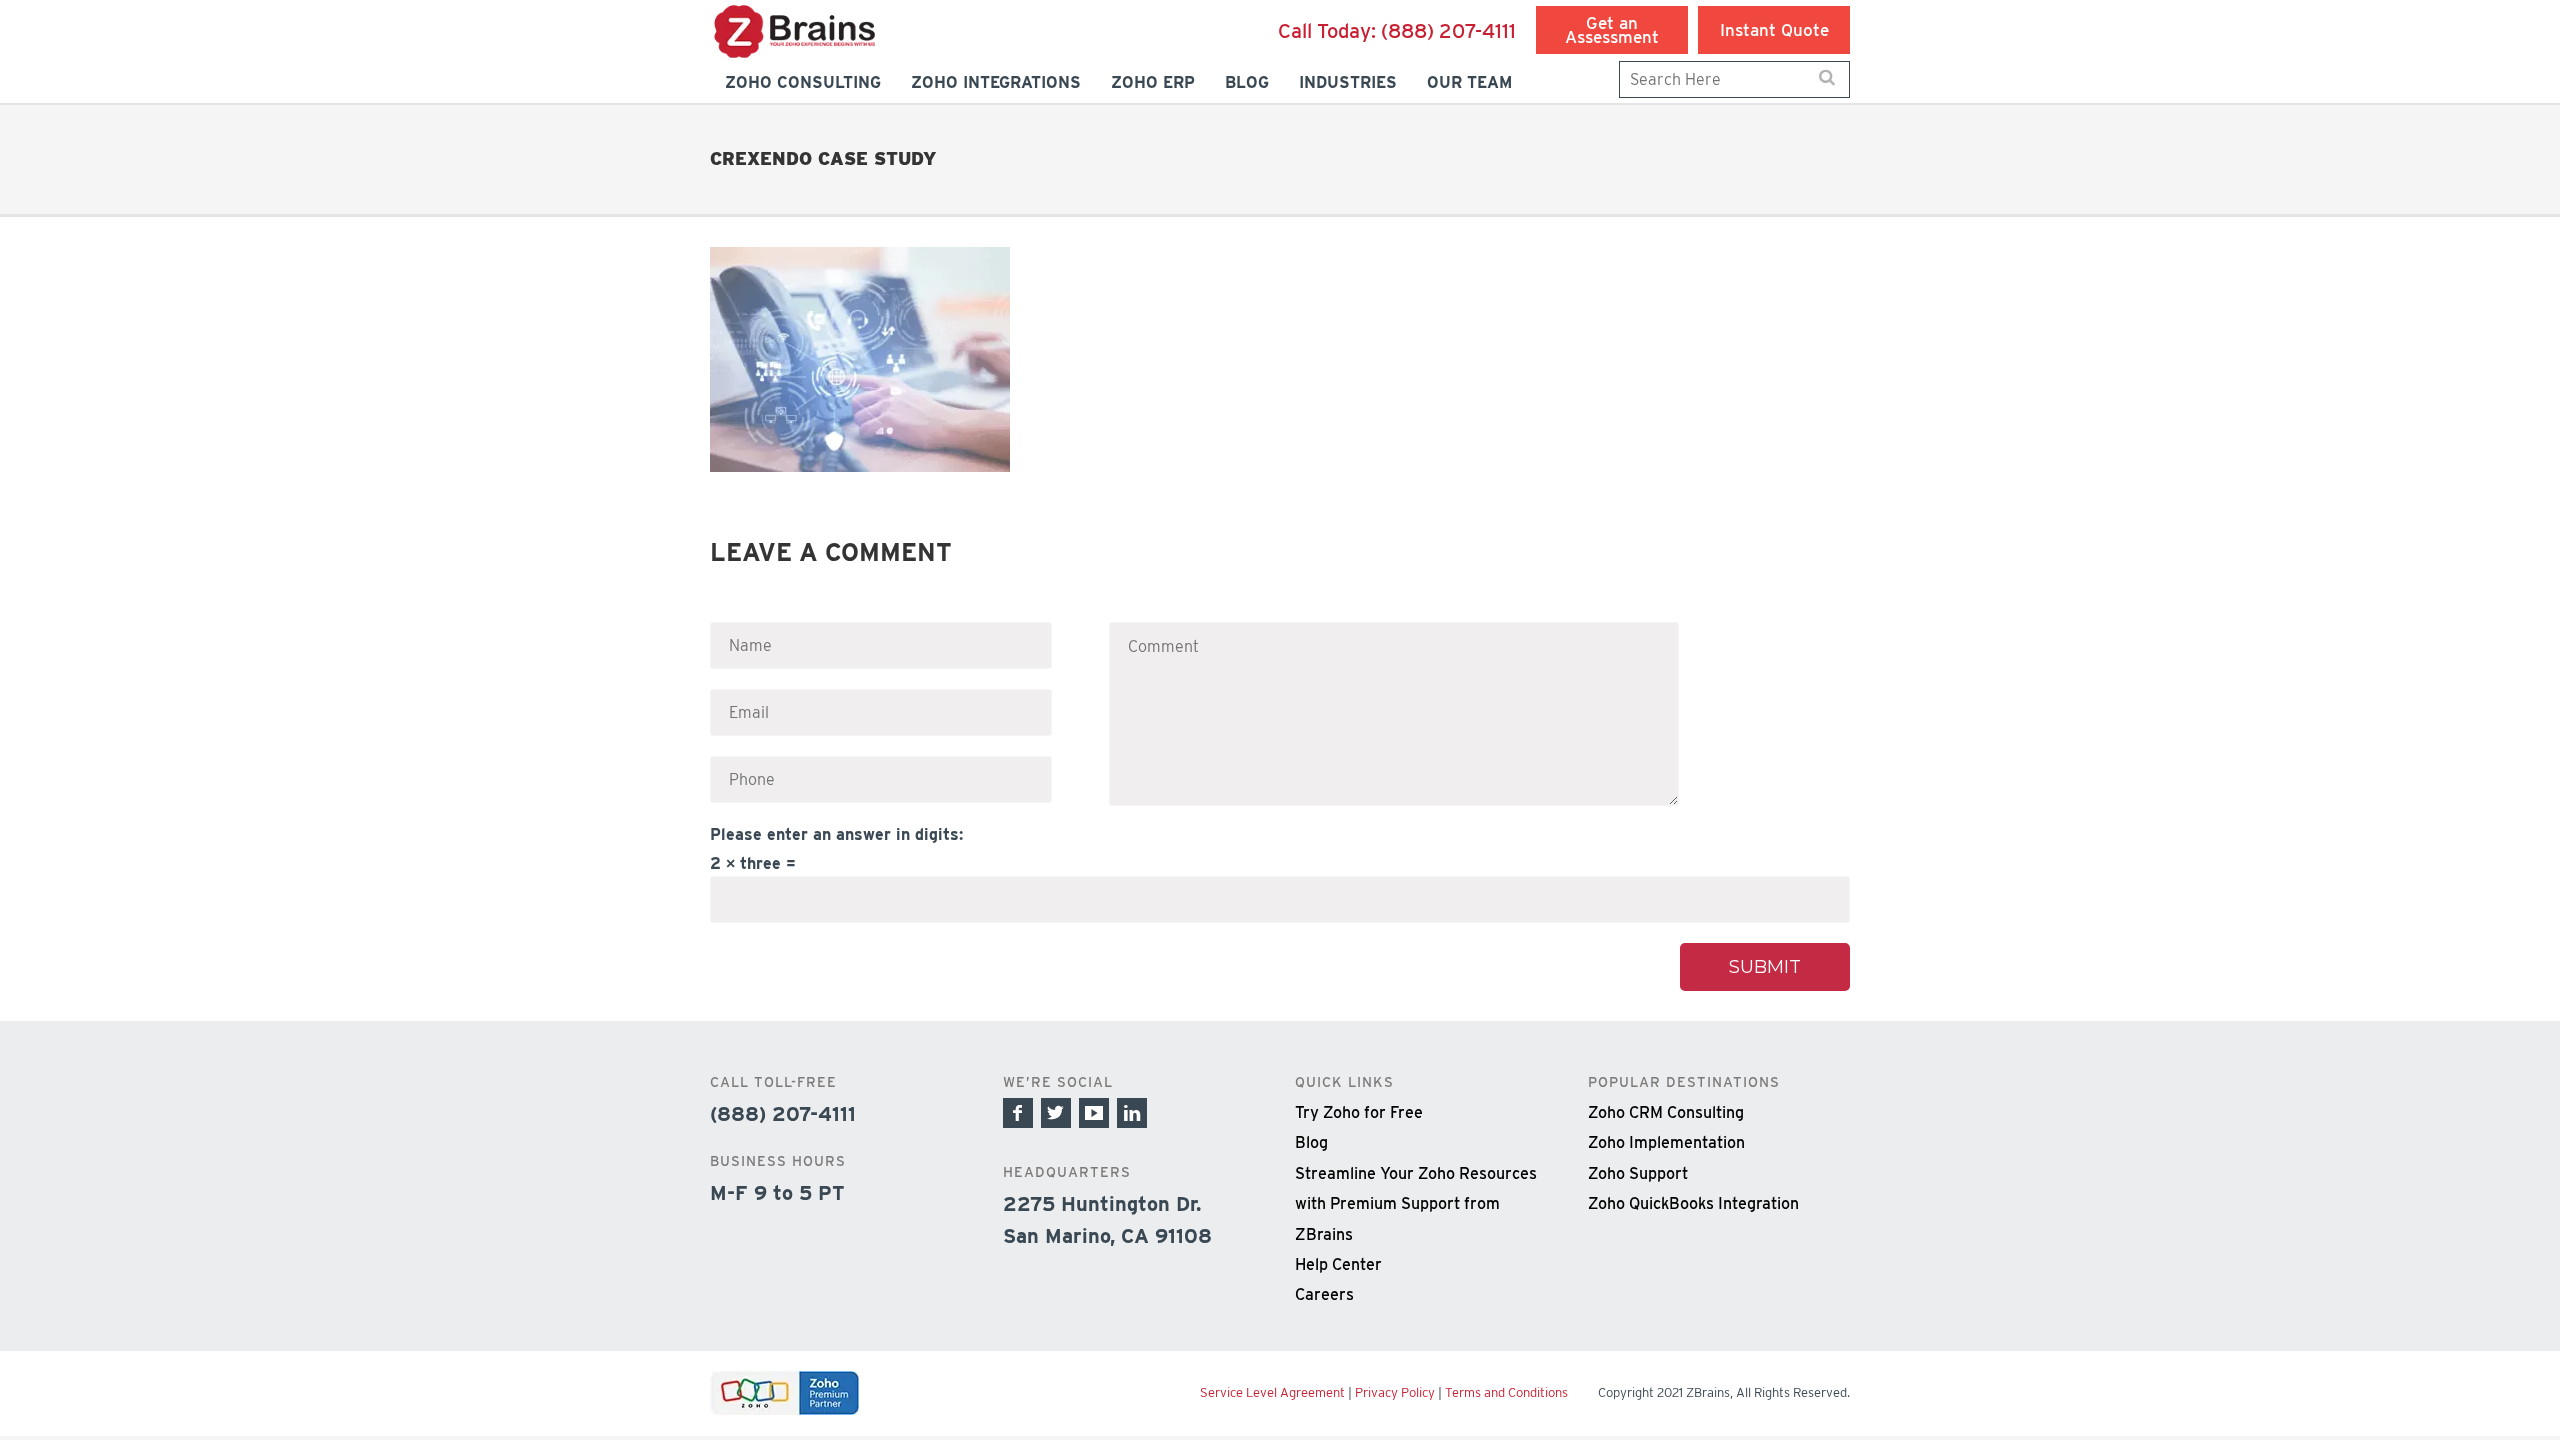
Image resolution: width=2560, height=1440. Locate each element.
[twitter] (1056, 1113)
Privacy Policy (1395, 1392)
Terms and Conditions (1506, 1392)
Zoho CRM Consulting (1666, 1112)
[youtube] (1094, 1113)
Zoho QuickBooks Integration (1693, 1203)
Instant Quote (1774, 30)
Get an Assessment (1612, 30)
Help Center (1338, 1264)
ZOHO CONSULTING (803, 82)
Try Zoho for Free (1359, 1112)
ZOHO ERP (1153, 82)
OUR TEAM (1469, 82)
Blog (1311, 1142)
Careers (1324, 1294)
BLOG (1247, 82)
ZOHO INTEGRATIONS (996, 82)
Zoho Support (1638, 1173)
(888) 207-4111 (1397, 31)
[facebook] (1018, 1113)
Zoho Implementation (1666, 1142)
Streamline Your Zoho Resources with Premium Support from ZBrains (1416, 1204)
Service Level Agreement (1272, 1392)
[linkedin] (1132, 1113)
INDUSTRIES (1348, 82)
